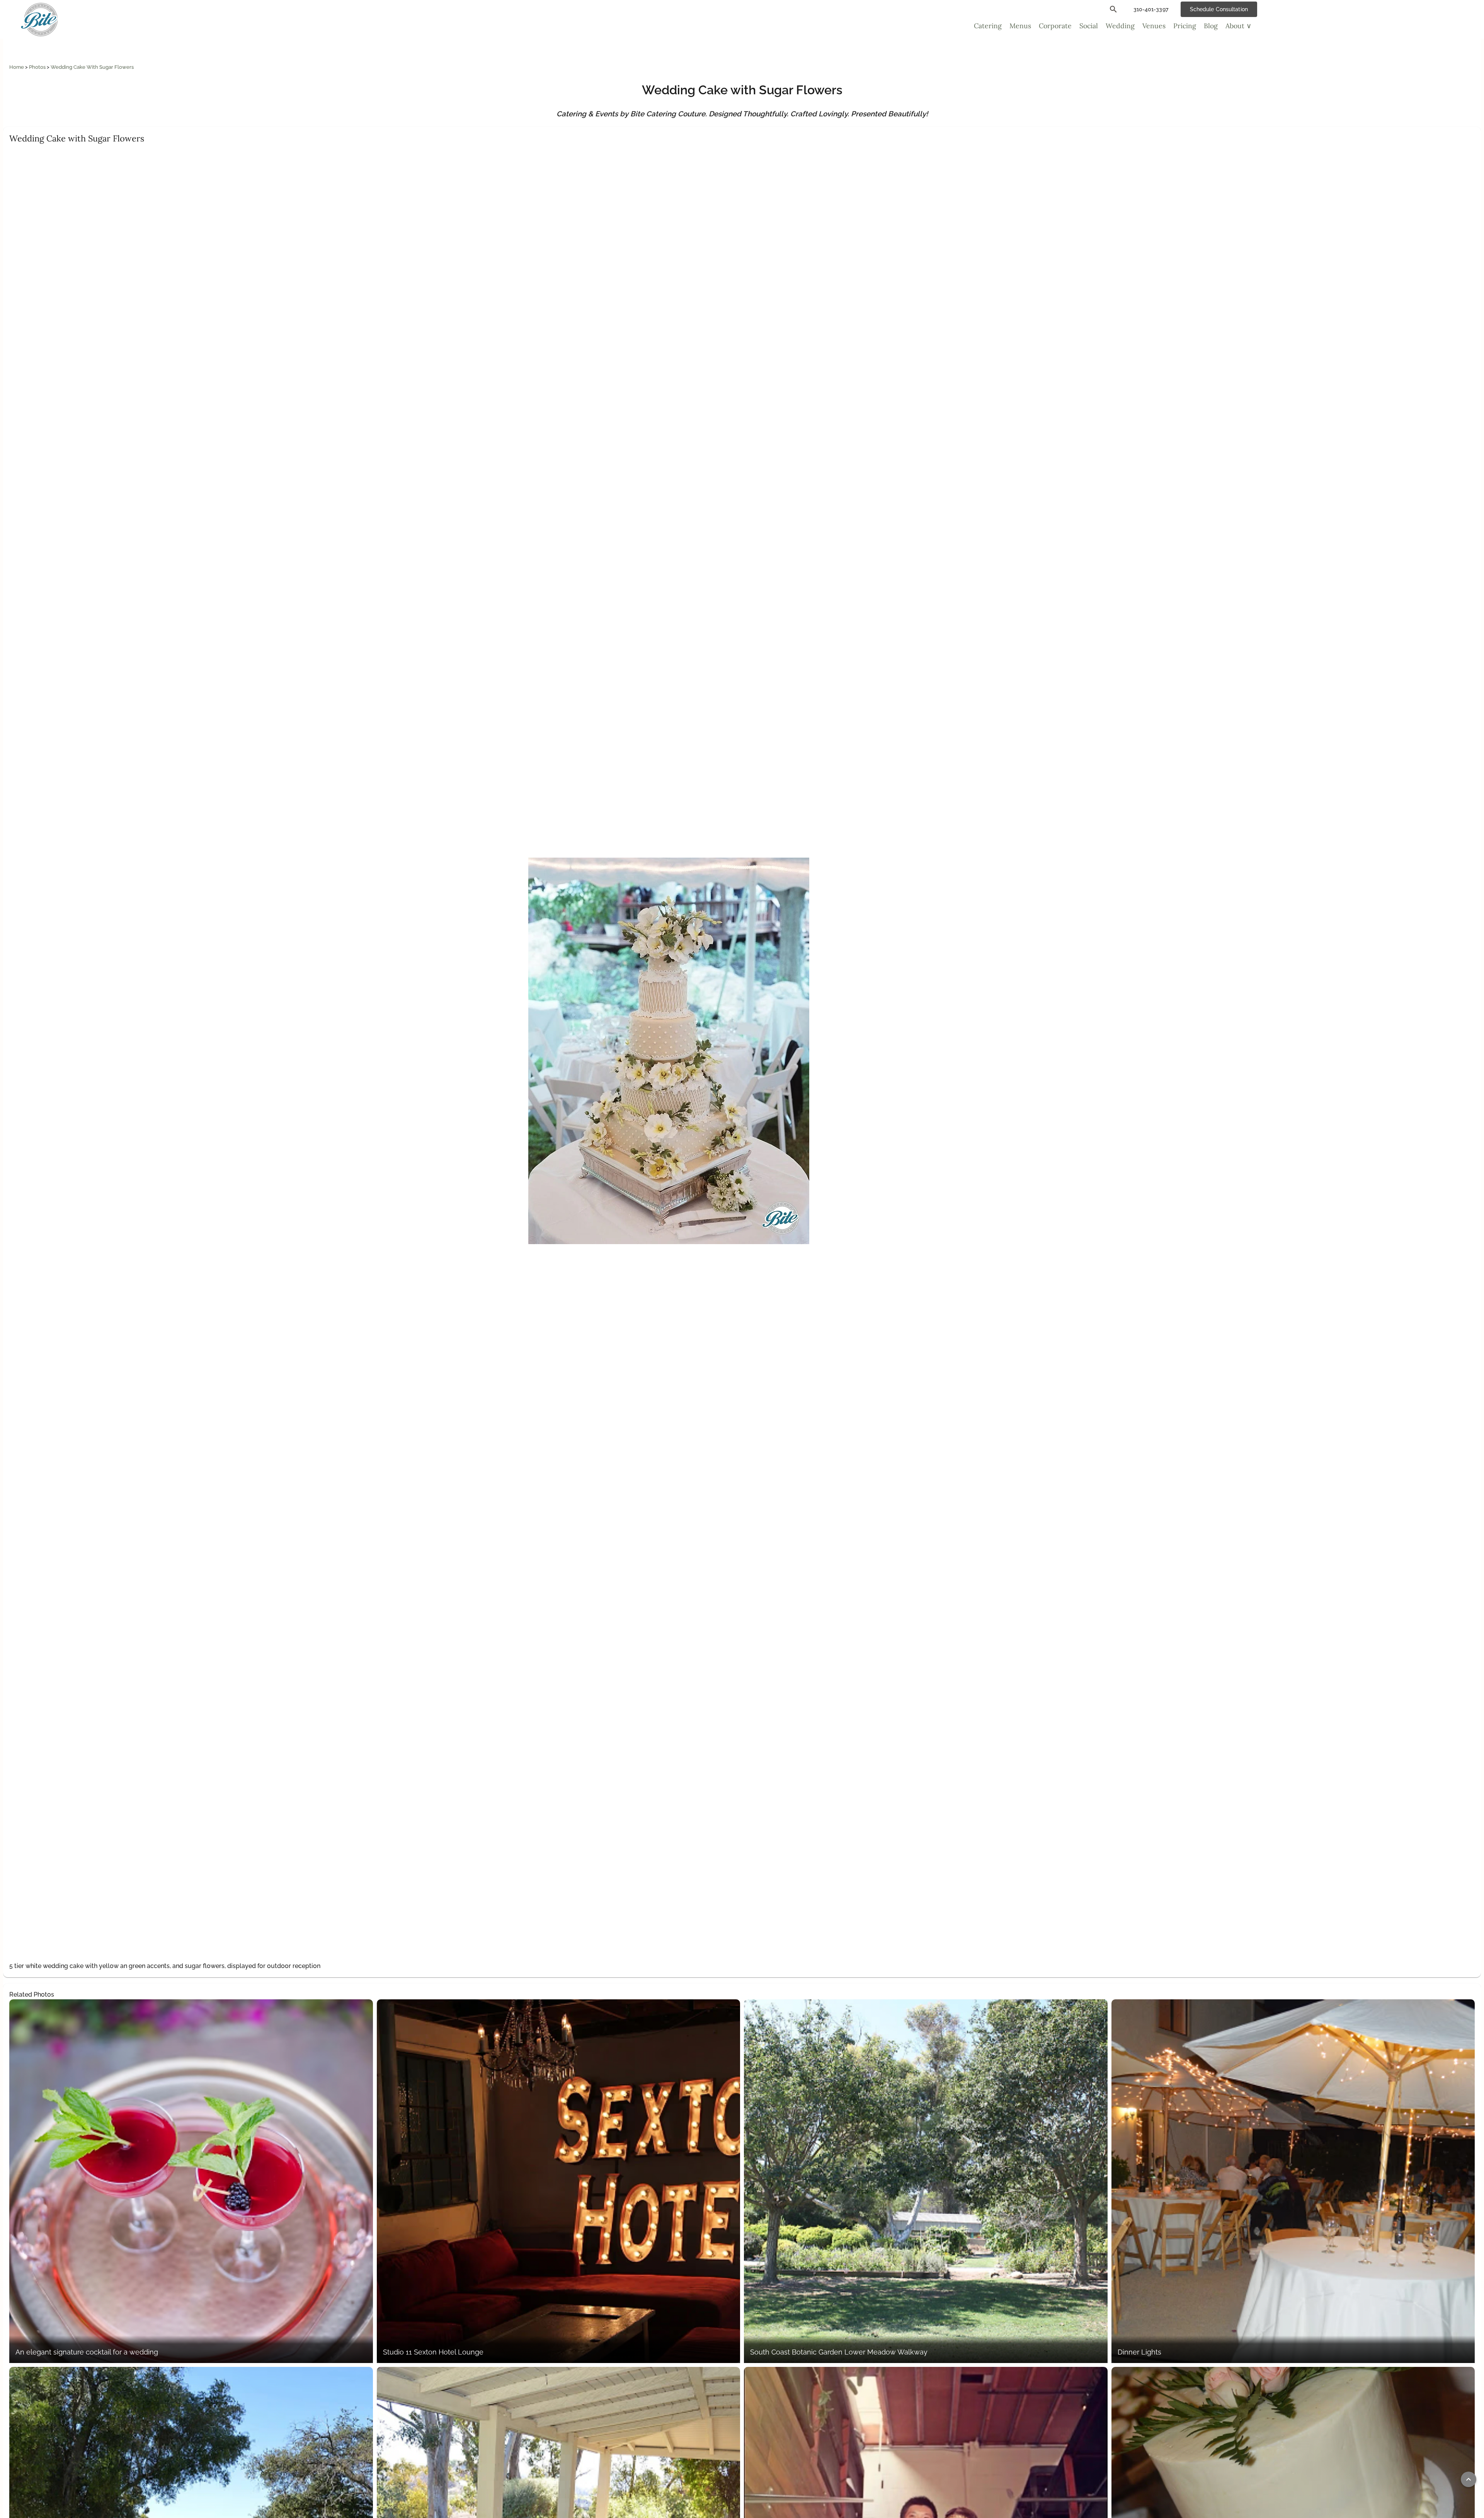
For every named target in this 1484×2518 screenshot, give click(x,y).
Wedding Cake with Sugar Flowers (92, 67)
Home (17, 67)
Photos (38, 67)
